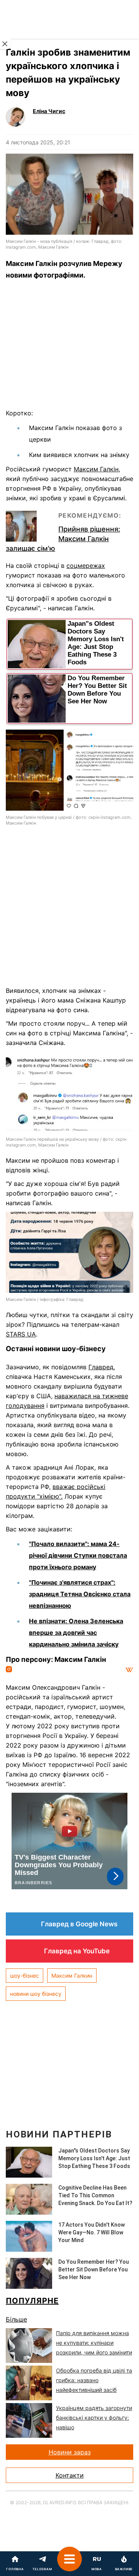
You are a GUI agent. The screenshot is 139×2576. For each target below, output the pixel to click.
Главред (101, 1367)
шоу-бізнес (25, 1976)
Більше (16, 2319)
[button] (69, 2564)
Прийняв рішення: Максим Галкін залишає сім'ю (63, 539)
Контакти (70, 2475)
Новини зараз (70, 2452)
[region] (69, 347)
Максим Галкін (96, 469)
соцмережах (86, 566)
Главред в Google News (79, 1924)
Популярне (32, 2301)
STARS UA (21, 1334)
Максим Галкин (72, 1976)
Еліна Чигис (49, 111)
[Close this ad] (5, 44)
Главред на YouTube (77, 1951)
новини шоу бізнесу (36, 1994)
